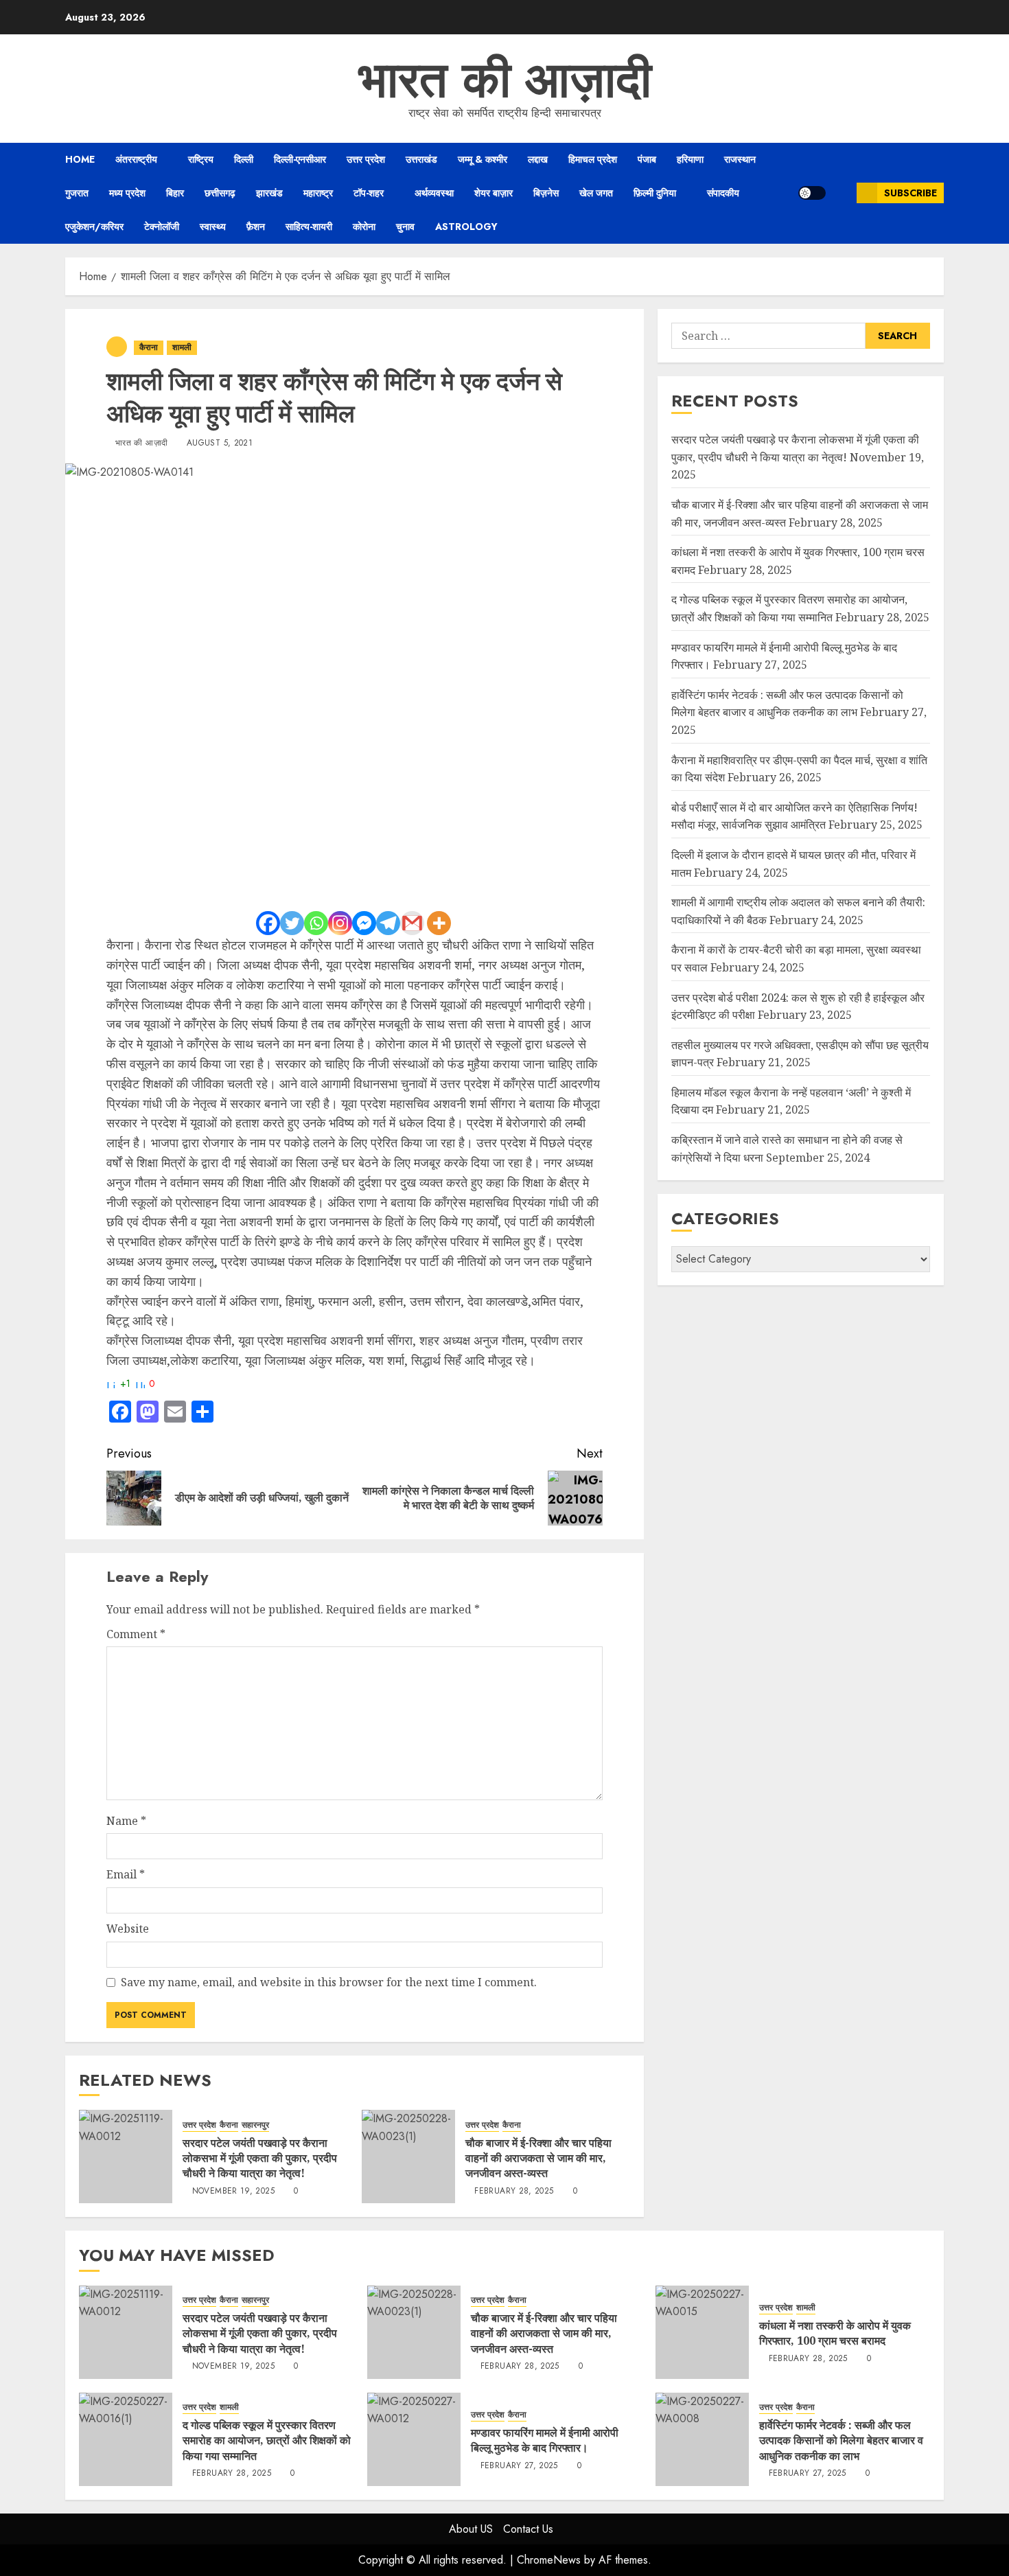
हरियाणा (690, 159)
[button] (841, 193)
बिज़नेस (546, 193)
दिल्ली (244, 159)
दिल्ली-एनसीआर (300, 159)
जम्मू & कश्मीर (483, 159)
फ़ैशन (256, 227)
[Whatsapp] (316, 923)
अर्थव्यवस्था (434, 193)
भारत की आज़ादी (505, 80)
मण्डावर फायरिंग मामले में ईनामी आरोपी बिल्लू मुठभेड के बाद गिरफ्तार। (545, 2440)
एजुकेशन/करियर (94, 227)
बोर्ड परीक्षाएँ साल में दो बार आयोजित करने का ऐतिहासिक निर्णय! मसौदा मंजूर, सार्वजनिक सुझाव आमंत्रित (795, 816)
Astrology (466, 227)
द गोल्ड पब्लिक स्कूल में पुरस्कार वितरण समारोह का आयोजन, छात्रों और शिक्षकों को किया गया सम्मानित (267, 2440)
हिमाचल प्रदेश (593, 159)
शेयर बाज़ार (494, 193)
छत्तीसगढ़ (220, 193)
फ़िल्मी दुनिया (655, 193)
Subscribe (911, 193)
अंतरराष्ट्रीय (136, 159)
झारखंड (269, 193)
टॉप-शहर (369, 193)
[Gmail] (412, 923)
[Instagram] (340, 923)
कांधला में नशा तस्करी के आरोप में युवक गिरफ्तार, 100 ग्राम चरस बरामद (835, 2333)
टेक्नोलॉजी (162, 227)
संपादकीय (723, 193)
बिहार (175, 193)
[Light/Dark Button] (812, 193)
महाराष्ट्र (318, 193)
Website (128, 1929)
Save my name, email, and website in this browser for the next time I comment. (329, 1982)
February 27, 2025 (519, 2466)
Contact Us (528, 2529)
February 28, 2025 (514, 2192)
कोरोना (364, 227)
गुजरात (77, 193)
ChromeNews (549, 2560)
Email (126, 1874)
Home (80, 159)
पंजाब (647, 159)
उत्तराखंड (421, 159)
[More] (439, 923)
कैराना (149, 347)
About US (471, 2529)
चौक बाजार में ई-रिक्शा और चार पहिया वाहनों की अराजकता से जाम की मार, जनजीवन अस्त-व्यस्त (538, 2158)
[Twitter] (292, 923)
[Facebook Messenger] (364, 923)
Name (126, 1821)
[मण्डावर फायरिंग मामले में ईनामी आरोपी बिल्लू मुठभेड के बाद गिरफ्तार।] (414, 2439)
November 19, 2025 (233, 2192)
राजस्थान (740, 159)
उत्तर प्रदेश (366, 159)
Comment (136, 1634)
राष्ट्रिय (201, 159)
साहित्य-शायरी (309, 227)
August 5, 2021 (220, 444)
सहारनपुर (255, 2125)
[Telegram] (388, 923)
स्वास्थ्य (213, 227)
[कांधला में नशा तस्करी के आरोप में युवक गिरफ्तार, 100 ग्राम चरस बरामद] (702, 2332)
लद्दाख (538, 159)
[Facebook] (268, 923)
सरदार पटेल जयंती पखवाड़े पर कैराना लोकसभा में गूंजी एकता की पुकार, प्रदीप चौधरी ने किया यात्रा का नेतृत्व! (260, 2158)
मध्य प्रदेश (127, 193)
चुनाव (405, 227)
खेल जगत (596, 193)
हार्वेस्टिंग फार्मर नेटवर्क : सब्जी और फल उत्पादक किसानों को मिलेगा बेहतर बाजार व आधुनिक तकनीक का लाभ (841, 2440)
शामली (182, 347)
